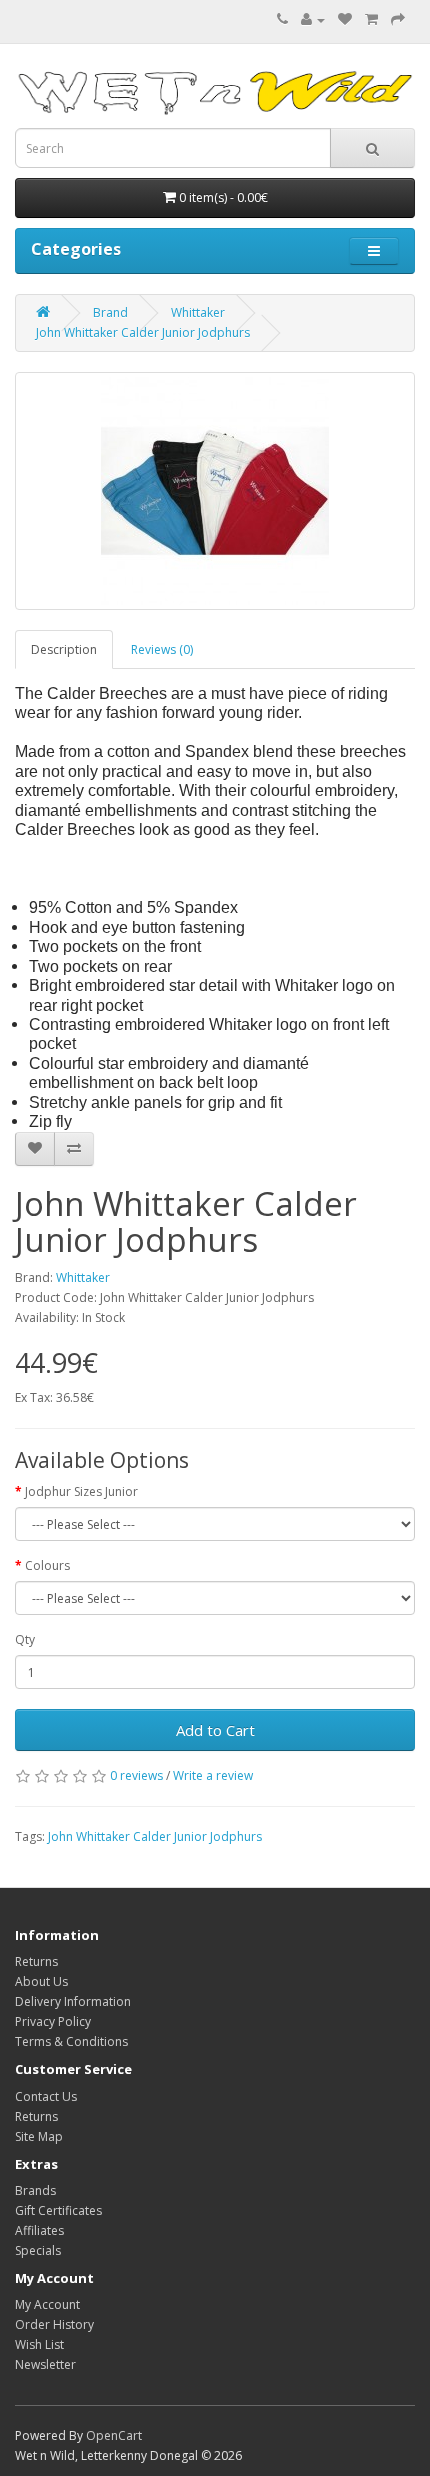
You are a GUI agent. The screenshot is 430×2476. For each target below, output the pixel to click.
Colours (47, 1565)
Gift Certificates (58, 2210)
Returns (36, 1961)
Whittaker (198, 312)
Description (64, 649)
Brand (110, 312)
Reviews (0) (162, 649)
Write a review (213, 1775)
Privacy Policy (53, 2021)
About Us (41, 1981)
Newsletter (45, 2364)
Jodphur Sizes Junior (81, 1491)
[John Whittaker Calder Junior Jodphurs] (215, 491)
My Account (47, 2304)
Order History (54, 2324)
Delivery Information (73, 2001)
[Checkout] (398, 19)
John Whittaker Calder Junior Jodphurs (143, 332)
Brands (35, 2190)
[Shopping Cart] (371, 19)
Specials (38, 2250)
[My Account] (313, 19)
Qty (25, 1639)
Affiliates (39, 2230)
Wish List (39, 2344)
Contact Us (46, 2096)
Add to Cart (215, 1730)
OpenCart (114, 2435)
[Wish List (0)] (345, 19)
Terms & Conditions (71, 2041)
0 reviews (136, 1775)
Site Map (39, 2136)
